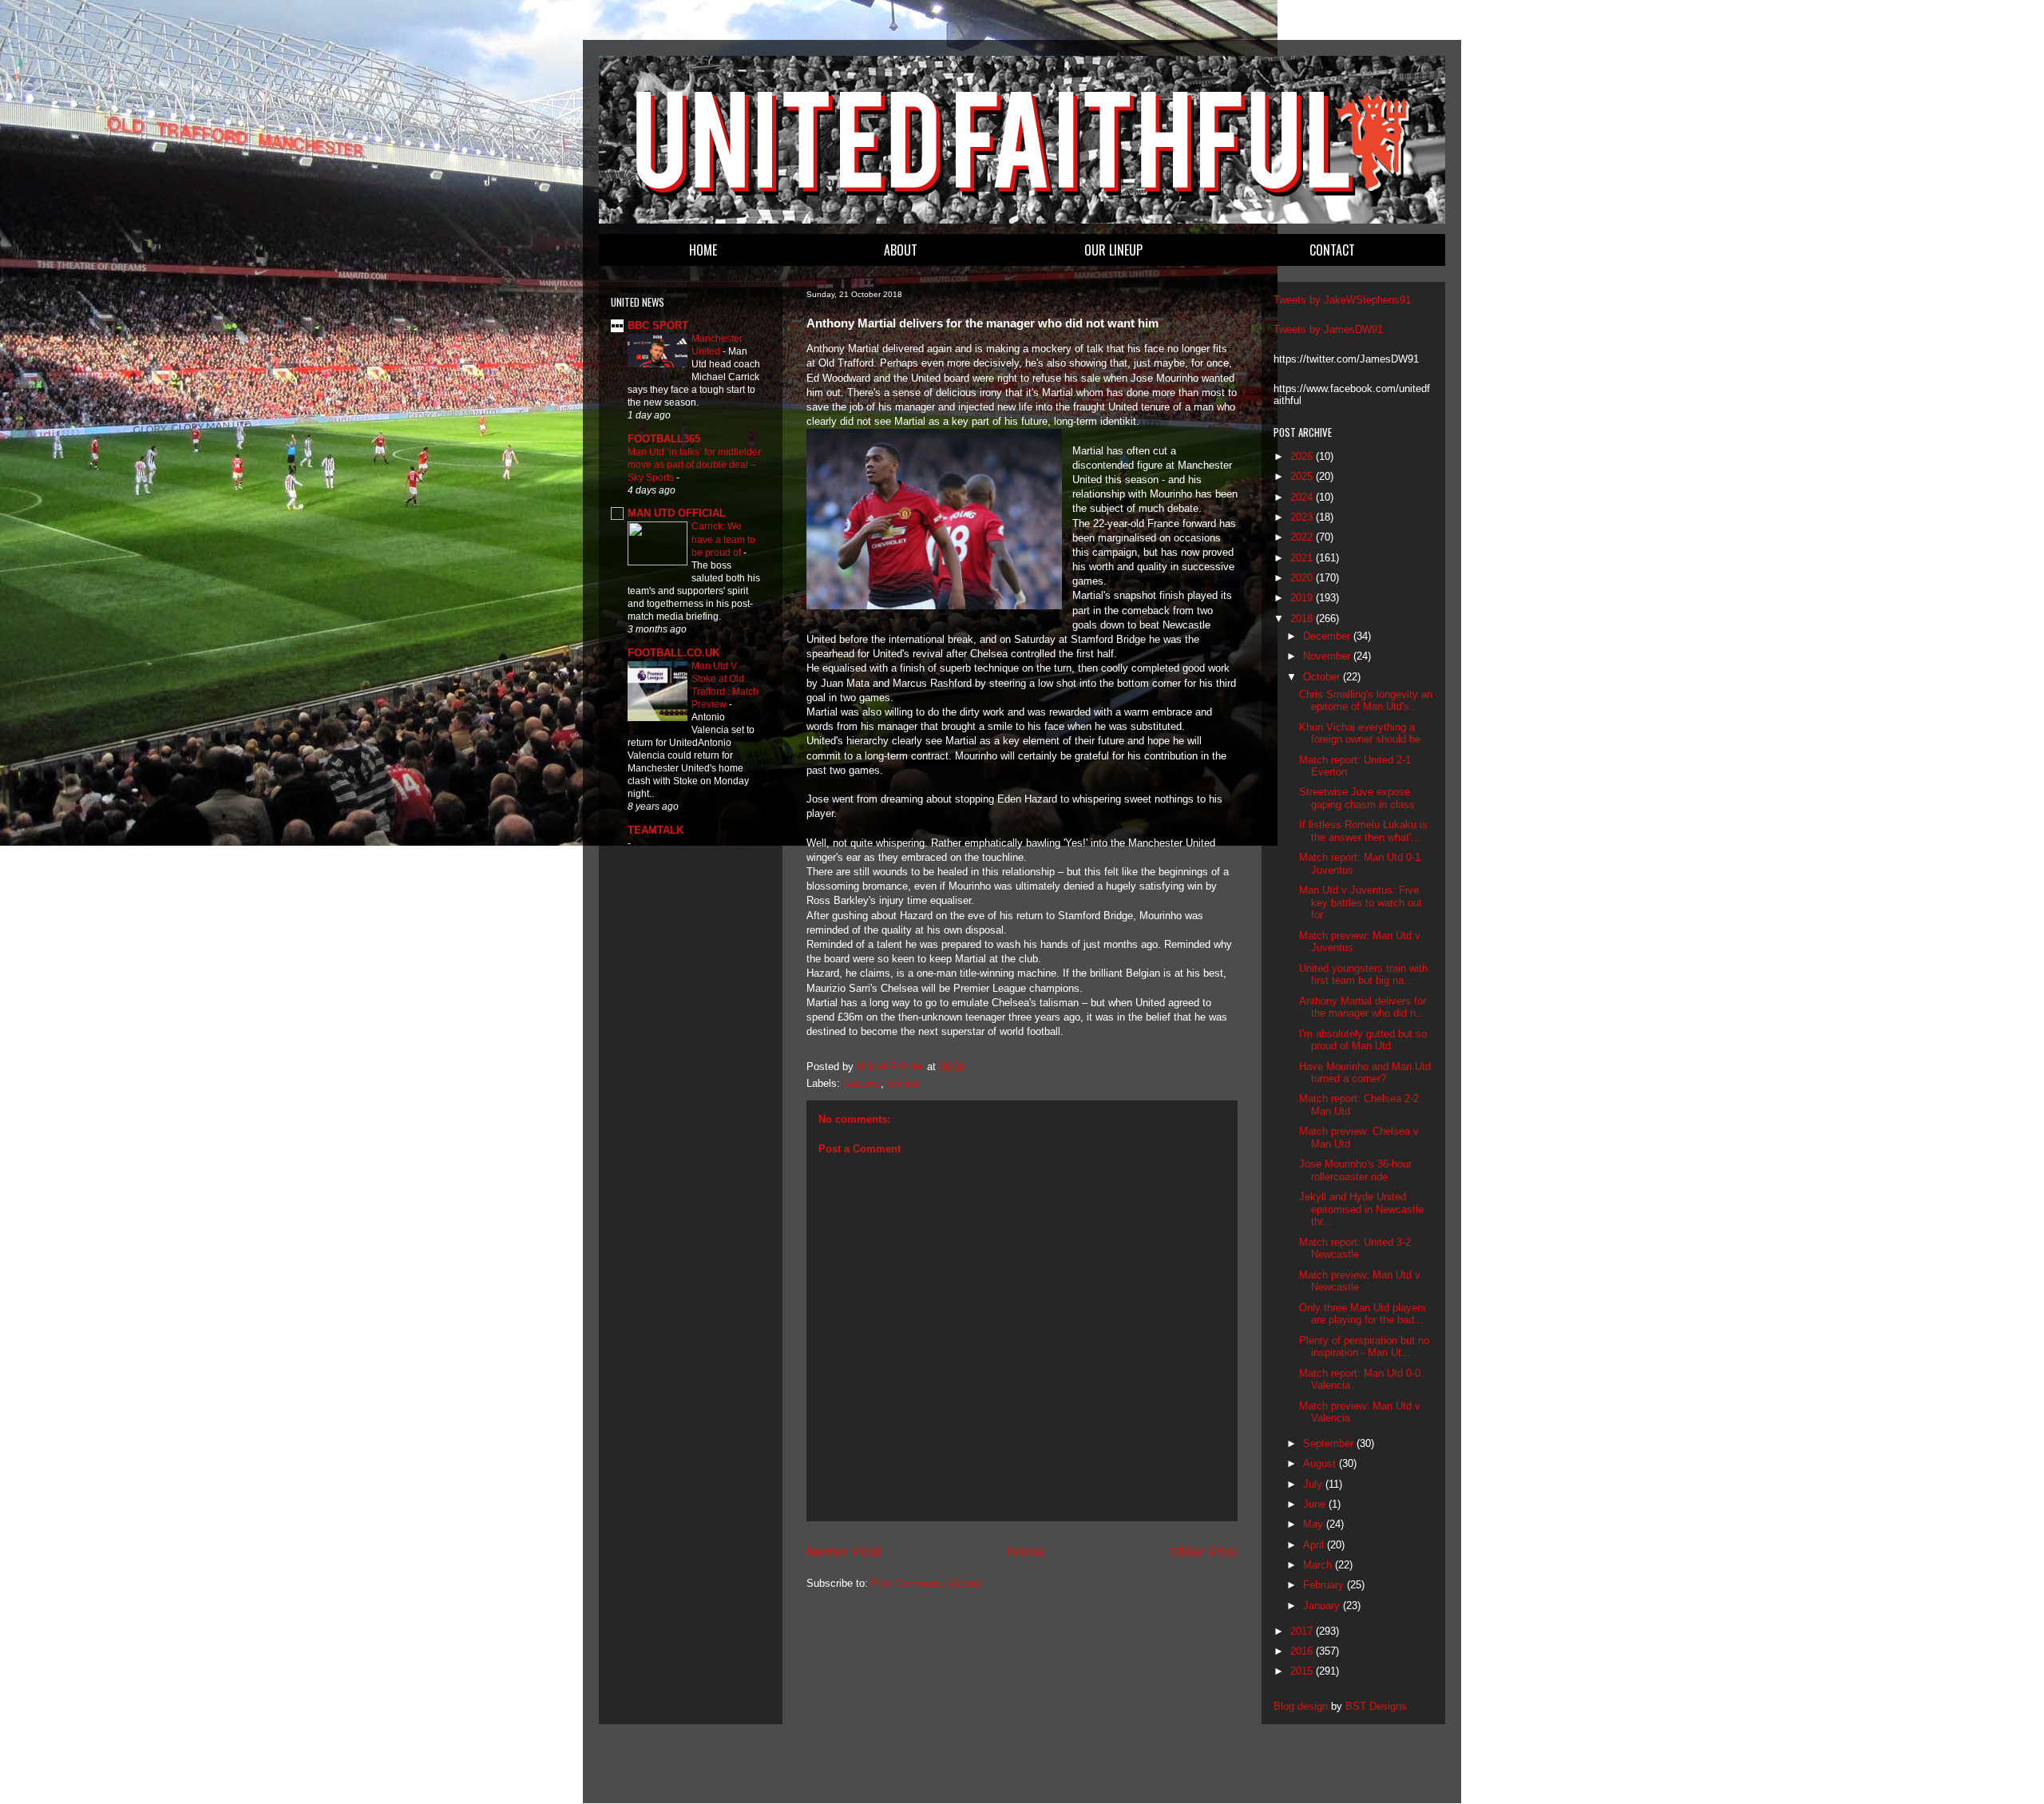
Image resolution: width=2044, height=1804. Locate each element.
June (1316, 1504)
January (1323, 1606)
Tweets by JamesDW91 (1328, 329)
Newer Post (844, 1552)
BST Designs (1376, 1706)
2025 (1303, 476)
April (1315, 1545)
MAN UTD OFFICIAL (677, 513)
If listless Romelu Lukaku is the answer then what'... (1363, 831)
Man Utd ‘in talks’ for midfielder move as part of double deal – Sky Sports (694, 465)
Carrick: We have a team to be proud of (723, 539)
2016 (1303, 1651)
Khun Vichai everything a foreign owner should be (1360, 733)
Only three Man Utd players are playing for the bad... (1363, 1314)
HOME (703, 250)
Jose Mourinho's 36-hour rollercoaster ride (1355, 1170)
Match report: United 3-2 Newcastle (1355, 1249)
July (1314, 1484)
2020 (1303, 578)
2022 (1303, 537)
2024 (1303, 497)
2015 (1303, 1671)
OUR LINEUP (1113, 250)
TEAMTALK (656, 830)
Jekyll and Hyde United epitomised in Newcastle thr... (1361, 1209)
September (1330, 1443)
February (1325, 1585)
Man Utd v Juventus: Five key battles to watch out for (1361, 902)
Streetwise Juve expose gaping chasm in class (1357, 798)
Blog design (1301, 1706)
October (1323, 677)
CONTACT (1332, 250)
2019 (1303, 598)
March (1319, 1565)
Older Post (1204, 1552)
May (1315, 1524)
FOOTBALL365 (664, 439)
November (1328, 656)
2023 (1303, 517)
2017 (1303, 1631)
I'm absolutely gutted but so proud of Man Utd (1363, 1040)
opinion (903, 1083)
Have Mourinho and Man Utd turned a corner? (1365, 1073)
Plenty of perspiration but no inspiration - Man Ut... (1364, 1347)
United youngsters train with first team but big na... (1363, 975)
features (862, 1083)
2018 (1303, 619)
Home (1025, 1552)
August (1321, 1463)
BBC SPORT (658, 325)
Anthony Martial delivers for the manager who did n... (1363, 1007)
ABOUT (901, 250)
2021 (1303, 558)
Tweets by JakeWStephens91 (1342, 300)
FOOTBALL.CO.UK (673, 653)
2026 (1303, 456)
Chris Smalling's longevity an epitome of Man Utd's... (1366, 701)
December (1328, 636)
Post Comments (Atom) (926, 1583)
